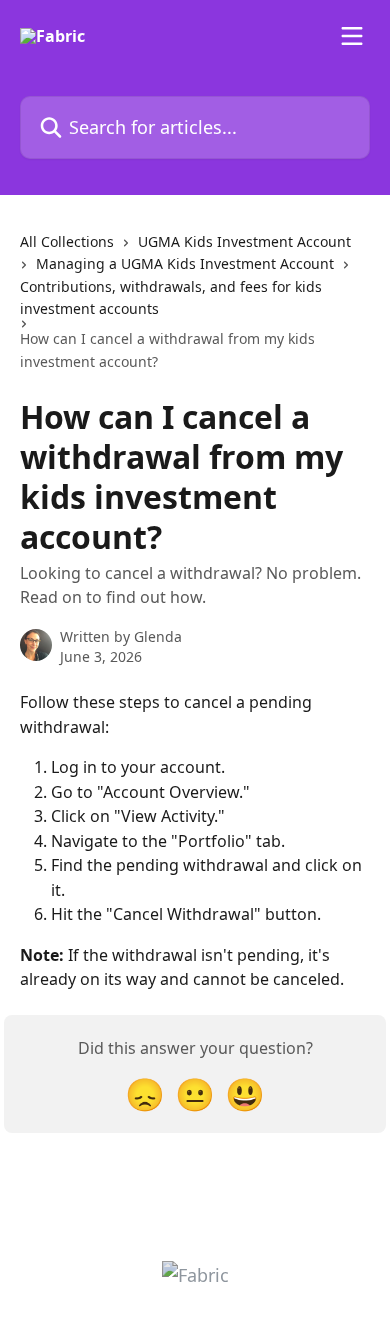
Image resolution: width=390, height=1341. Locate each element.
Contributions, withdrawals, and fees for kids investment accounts (171, 297)
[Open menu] (352, 36)
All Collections (67, 241)
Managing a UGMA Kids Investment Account (185, 263)
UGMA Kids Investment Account (244, 241)
